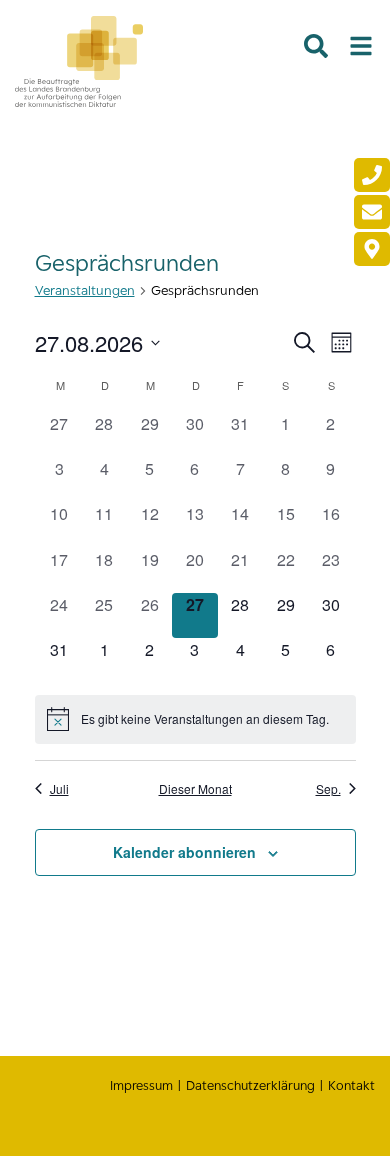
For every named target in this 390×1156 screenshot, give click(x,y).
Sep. (328, 789)
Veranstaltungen (85, 290)
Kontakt (351, 1085)
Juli (59, 789)
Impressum (141, 1085)
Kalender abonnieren (184, 852)
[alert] (195, 719)
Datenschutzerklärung (250, 1085)
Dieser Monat (195, 789)
